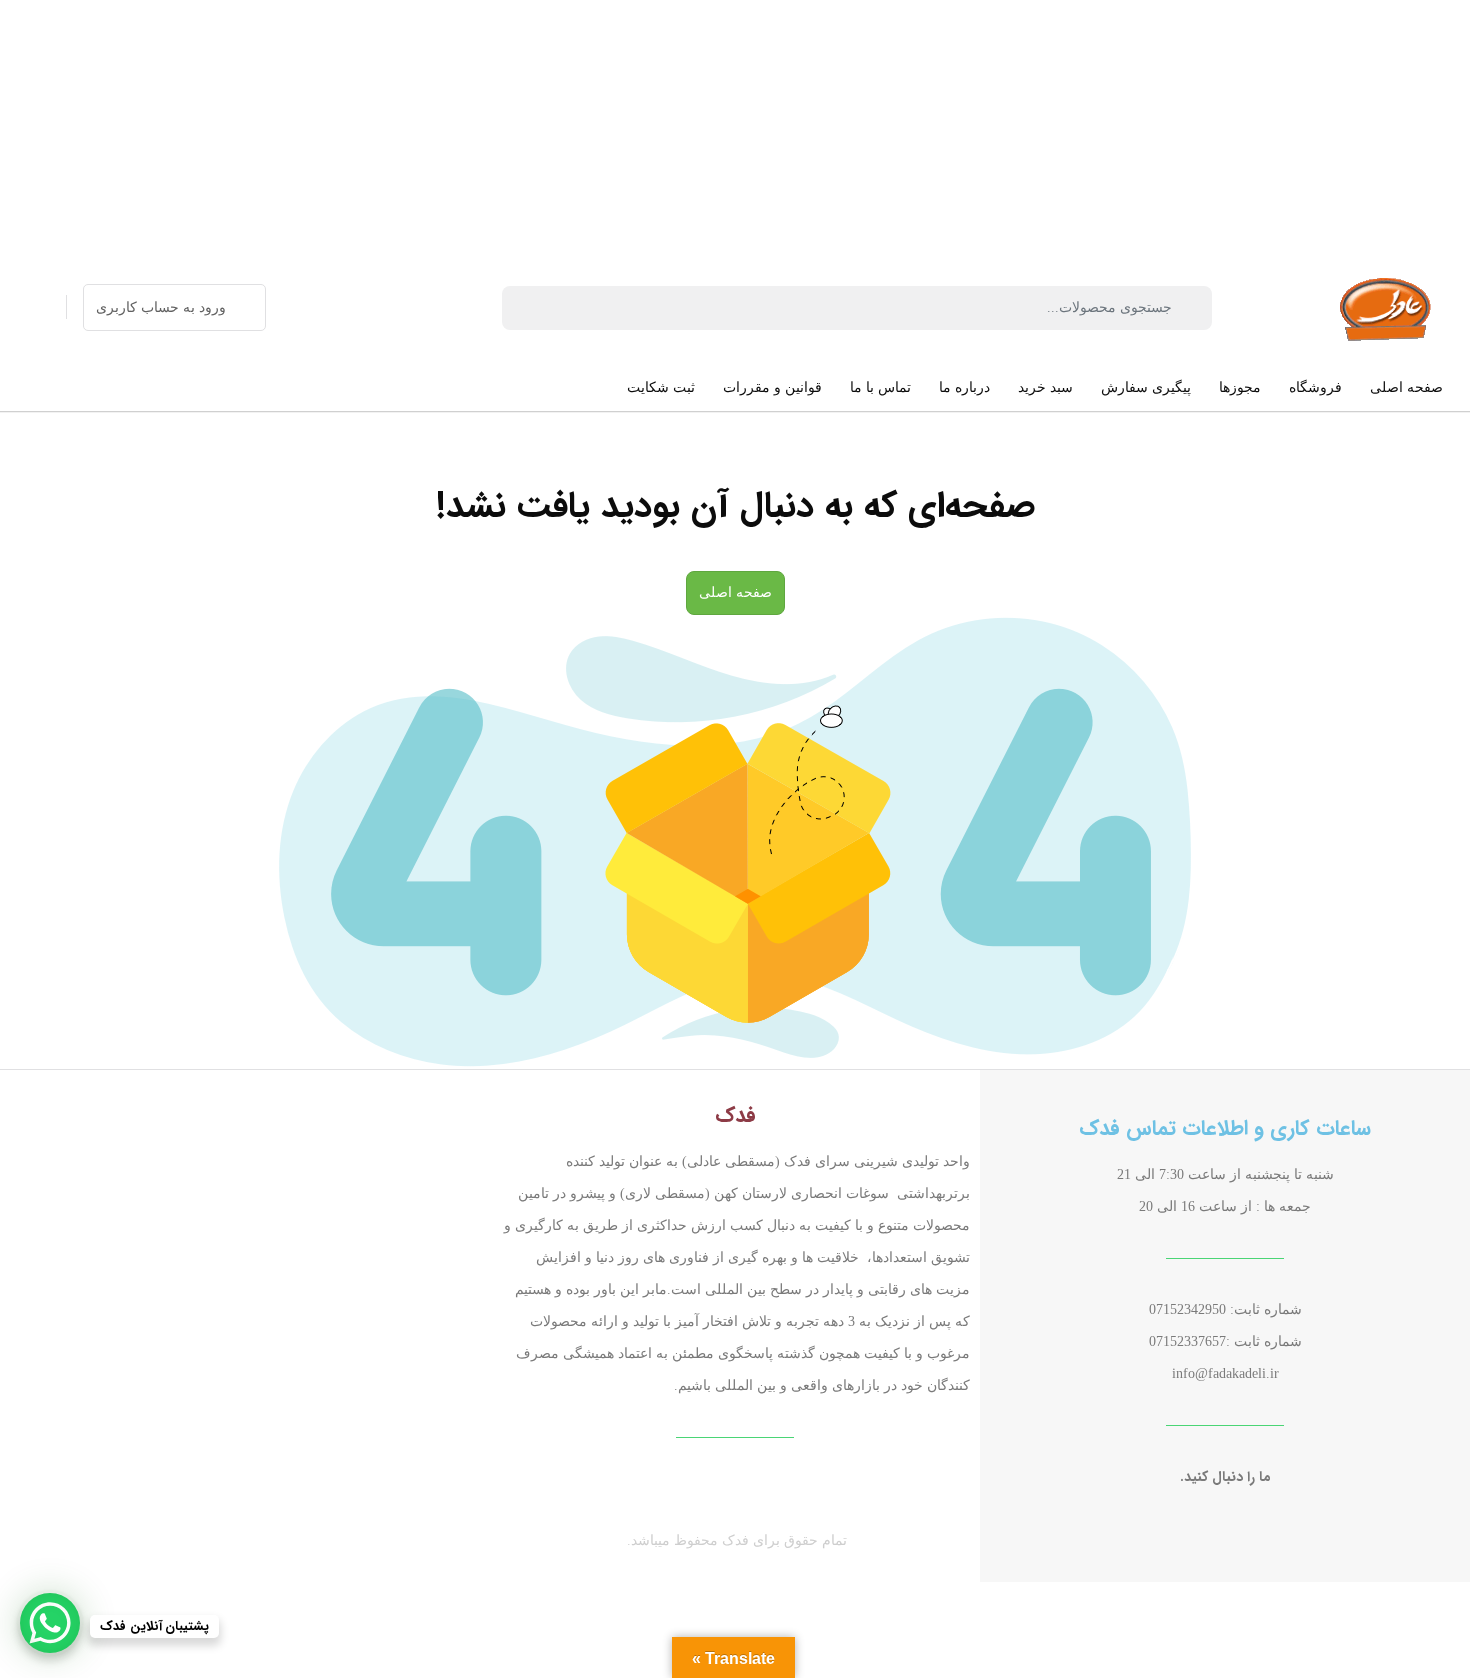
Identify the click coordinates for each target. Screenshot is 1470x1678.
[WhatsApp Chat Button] (50, 1623)
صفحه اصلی (735, 592)
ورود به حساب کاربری (161, 307)
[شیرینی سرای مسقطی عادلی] (1388, 307)
